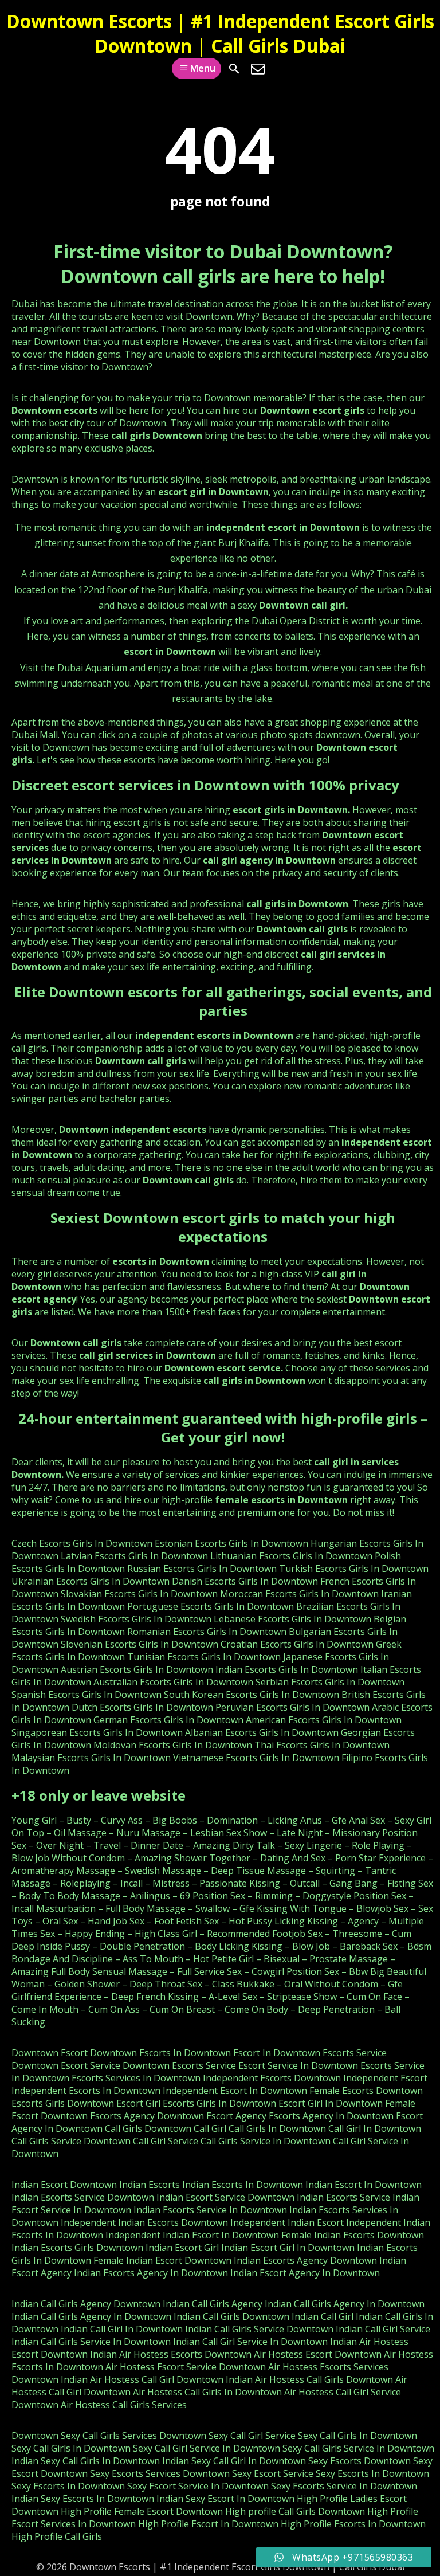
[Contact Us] (258, 69)
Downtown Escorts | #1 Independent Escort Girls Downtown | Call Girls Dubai (220, 33)
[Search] (234, 69)
